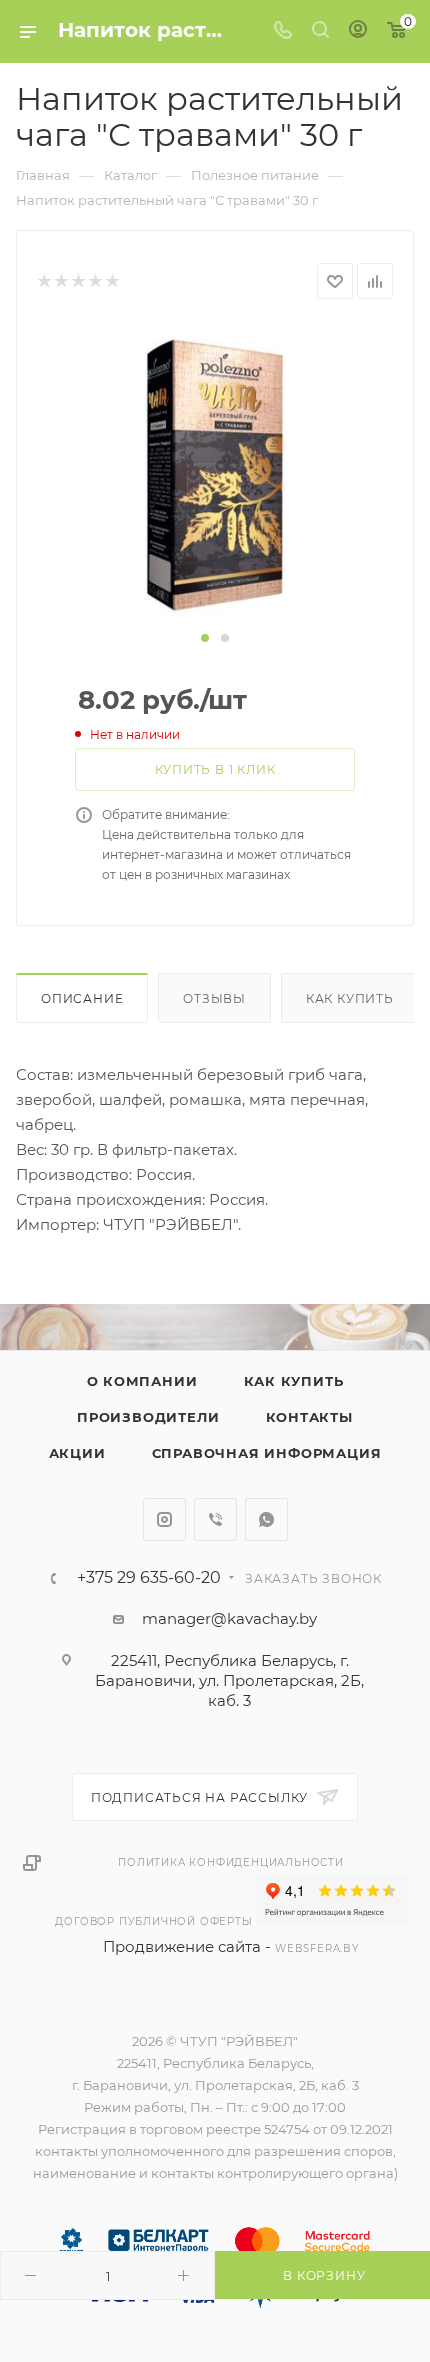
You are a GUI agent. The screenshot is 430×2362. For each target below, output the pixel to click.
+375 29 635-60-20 (149, 1578)
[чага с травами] (215, 473)
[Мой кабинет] (358, 31)
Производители (148, 1417)
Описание (82, 998)
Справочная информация (267, 1453)
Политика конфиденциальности (231, 1862)
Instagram (164, 1519)
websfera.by (317, 1948)
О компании (142, 1381)
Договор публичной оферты (153, 1921)
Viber (215, 1519)
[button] (205, 638)
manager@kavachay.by (229, 1618)
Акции (77, 1453)
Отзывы (214, 998)
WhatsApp (266, 1519)
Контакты (309, 1417)
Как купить (350, 998)
